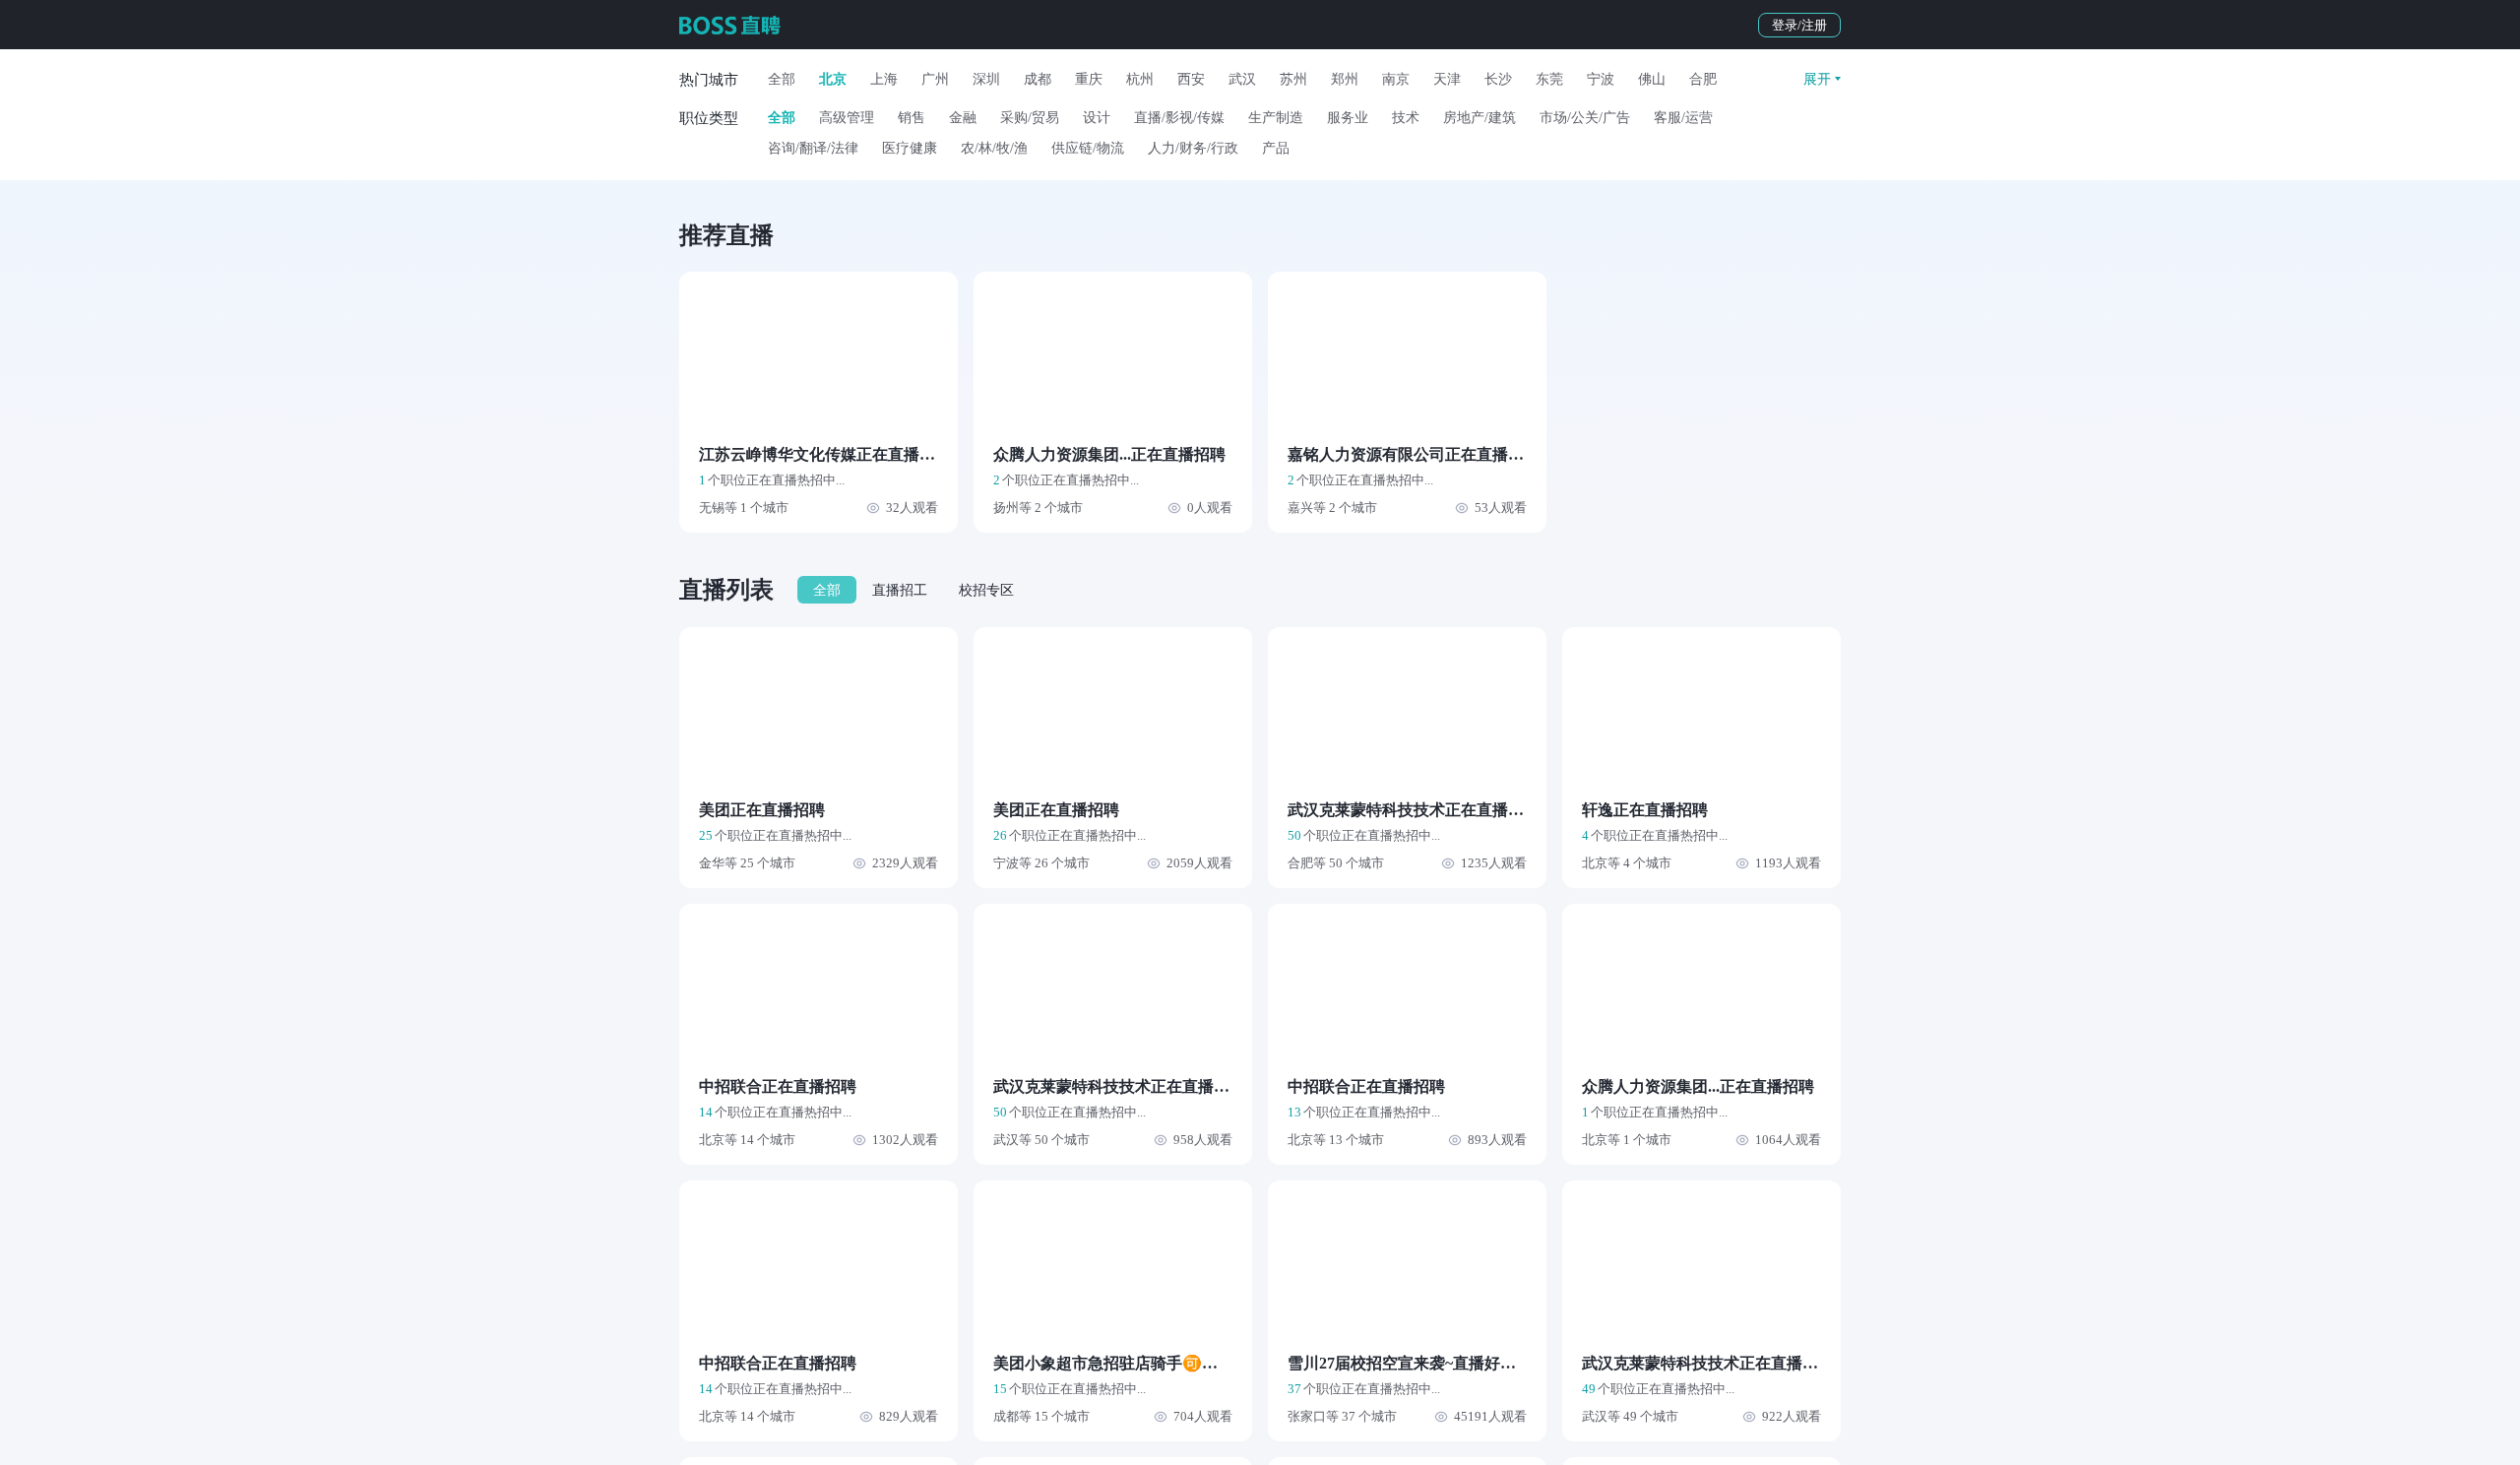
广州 (935, 79)
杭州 (1140, 79)
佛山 (1652, 79)
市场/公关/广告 (1585, 118)
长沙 (1498, 79)
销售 (912, 118)
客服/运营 (1683, 118)
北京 (833, 79)
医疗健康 (910, 148)
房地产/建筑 (1480, 118)
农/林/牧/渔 (994, 148)
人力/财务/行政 (1193, 148)
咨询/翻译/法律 (813, 148)
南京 (1396, 79)
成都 (1038, 79)
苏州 (1293, 79)
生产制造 (1276, 118)
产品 (1276, 148)
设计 (1097, 118)
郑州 (1345, 79)
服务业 (1348, 118)
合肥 (1703, 79)
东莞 (1549, 79)
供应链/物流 (1088, 148)
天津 (1447, 79)
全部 (782, 79)
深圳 (986, 79)
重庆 (1089, 79)
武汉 (1242, 79)
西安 (1191, 79)
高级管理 (847, 118)
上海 (884, 79)
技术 (1406, 118)
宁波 (1601, 79)
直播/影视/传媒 (1179, 118)
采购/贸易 (1030, 118)
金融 (963, 118)
